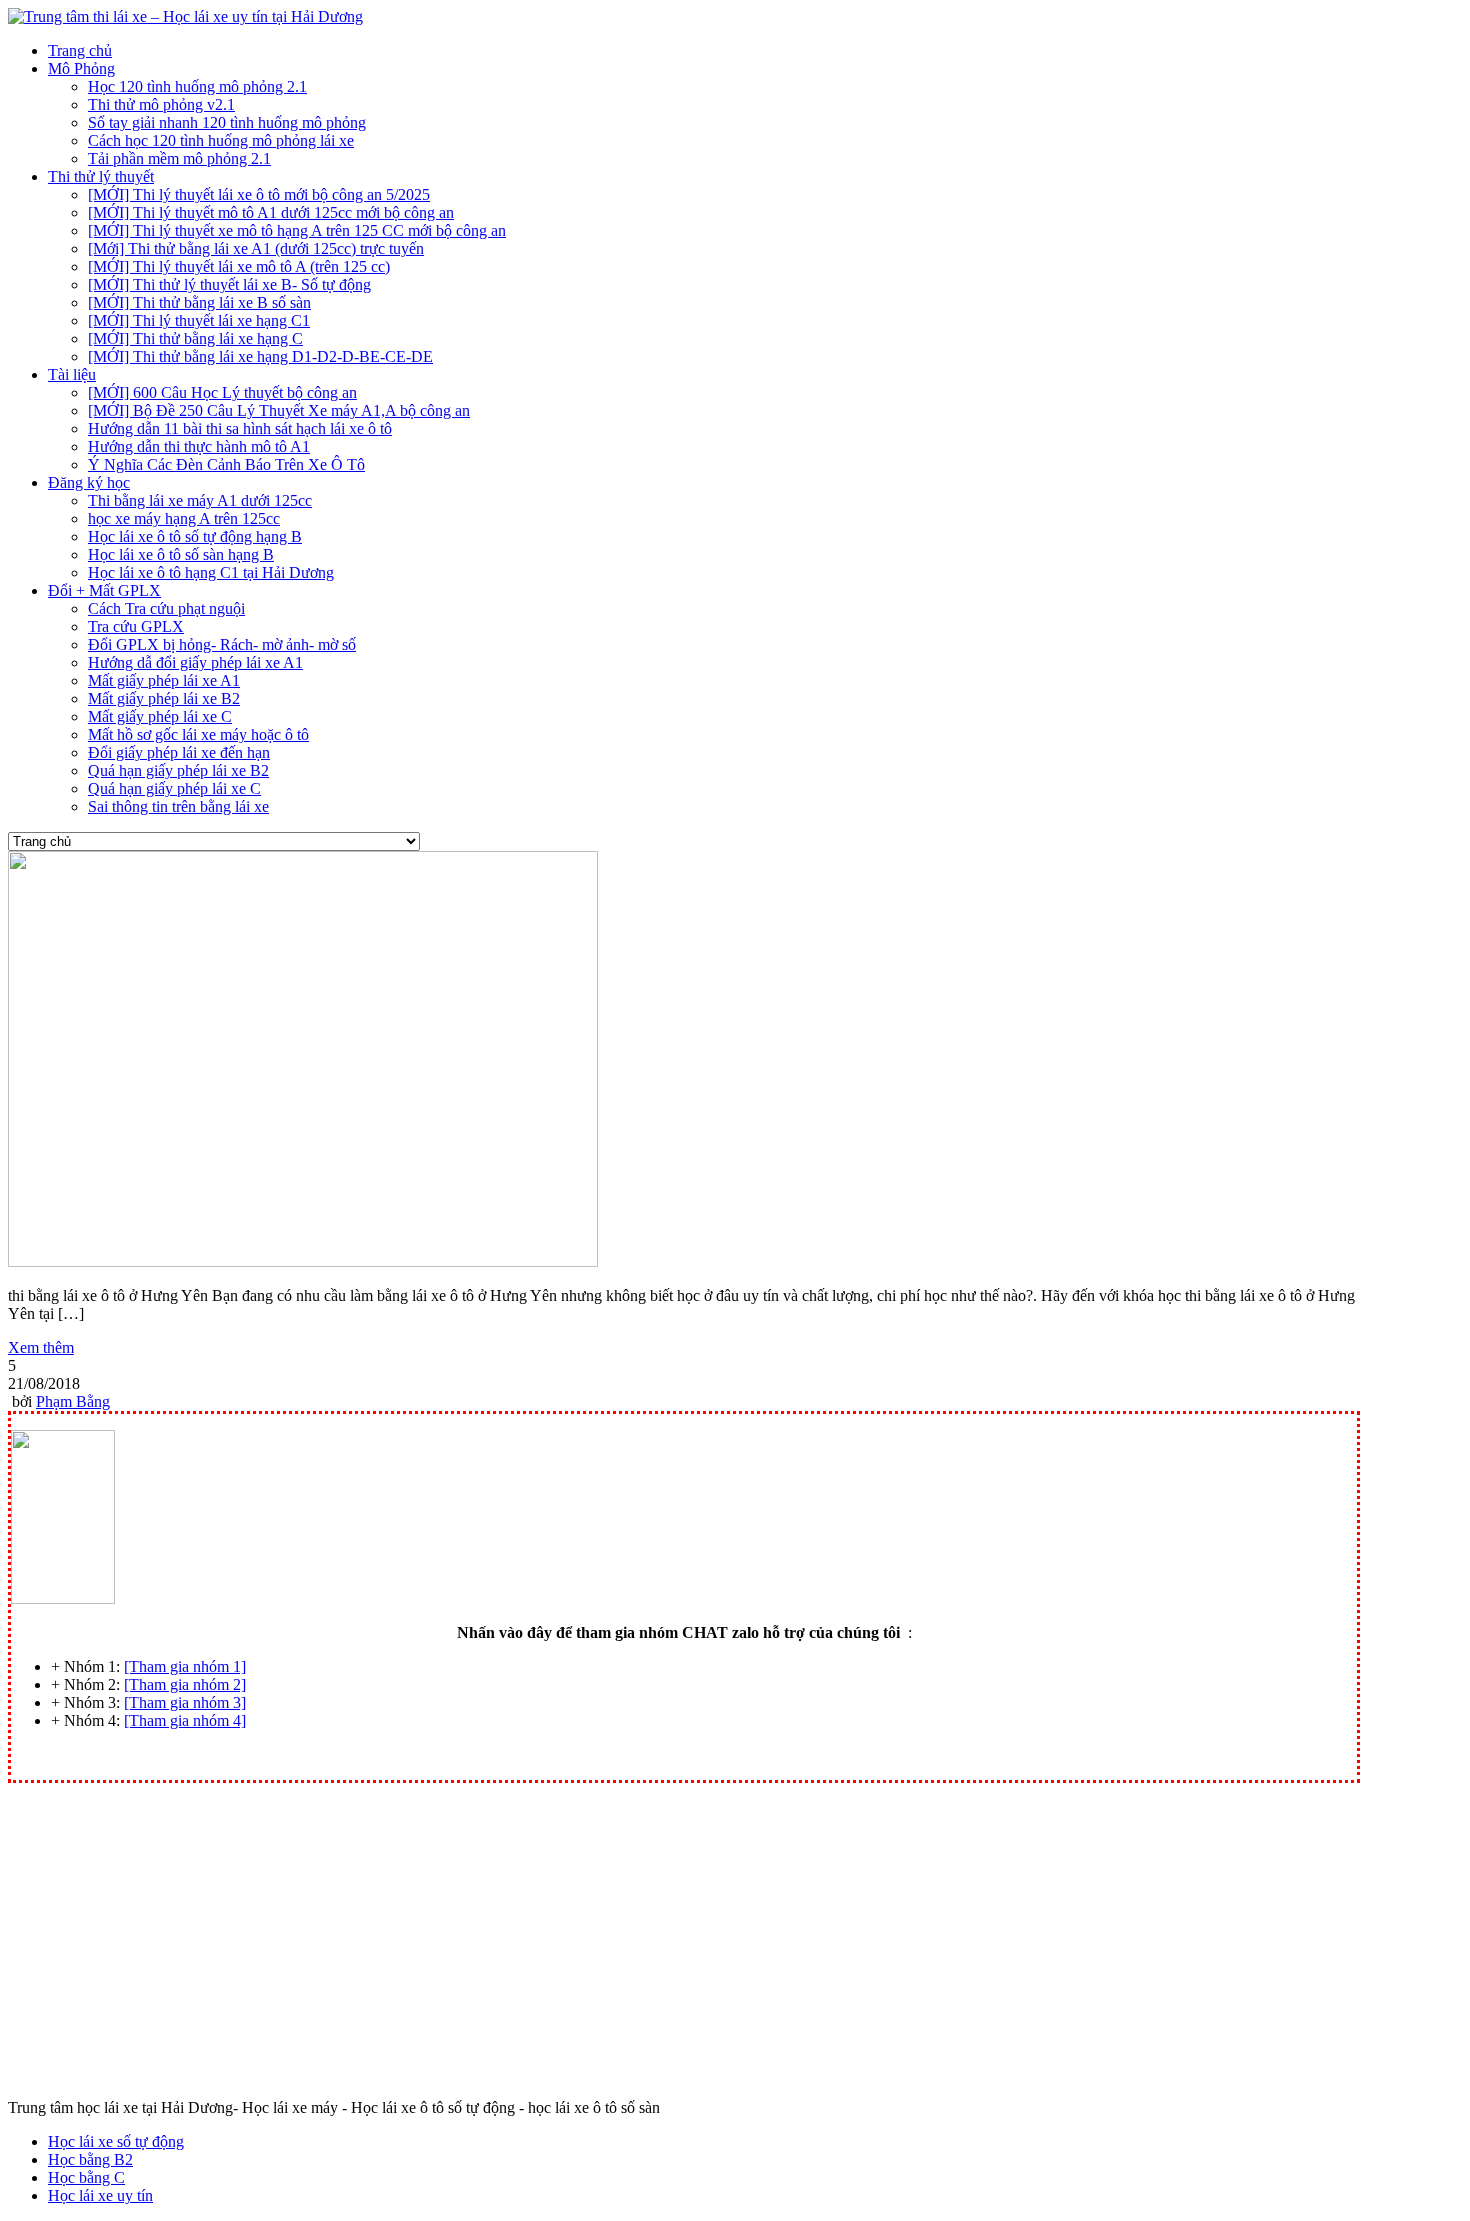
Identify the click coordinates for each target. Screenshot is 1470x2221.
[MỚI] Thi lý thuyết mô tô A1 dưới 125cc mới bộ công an (271, 212)
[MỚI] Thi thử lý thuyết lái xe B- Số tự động (229, 284)
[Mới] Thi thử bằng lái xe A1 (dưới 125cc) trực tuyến (256, 248)
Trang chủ (80, 50)
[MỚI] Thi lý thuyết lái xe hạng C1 (199, 320)
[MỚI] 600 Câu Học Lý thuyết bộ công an (222, 392)
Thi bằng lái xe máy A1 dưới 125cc (200, 500)
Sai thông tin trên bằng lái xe (178, 806)
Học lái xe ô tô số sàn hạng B (181, 554)
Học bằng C (86, 2177)
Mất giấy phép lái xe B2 (164, 698)
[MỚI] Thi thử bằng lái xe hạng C (195, 338)
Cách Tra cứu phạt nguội (166, 608)
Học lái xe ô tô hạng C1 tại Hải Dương (211, 572)
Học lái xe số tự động (116, 2141)
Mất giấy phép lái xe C (160, 716)
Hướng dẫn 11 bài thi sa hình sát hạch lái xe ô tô (240, 428)
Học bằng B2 (90, 2159)
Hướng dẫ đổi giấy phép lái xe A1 (195, 662)
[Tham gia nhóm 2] (185, 1684)
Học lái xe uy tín (100, 2195)
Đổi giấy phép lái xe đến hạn (179, 752)
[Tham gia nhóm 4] (185, 1720)
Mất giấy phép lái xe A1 (164, 680)
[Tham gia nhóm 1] (185, 1666)
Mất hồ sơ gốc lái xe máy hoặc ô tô (198, 734)
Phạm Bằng (73, 1401)
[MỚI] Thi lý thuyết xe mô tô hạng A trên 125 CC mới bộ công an (297, 230)
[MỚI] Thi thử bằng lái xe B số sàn (199, 302)
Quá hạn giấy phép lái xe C (174, 788)
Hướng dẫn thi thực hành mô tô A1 (199, 446)
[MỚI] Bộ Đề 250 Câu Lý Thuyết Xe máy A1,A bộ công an (279, 410)
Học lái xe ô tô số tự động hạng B (195, 536)
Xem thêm (41, 1347)
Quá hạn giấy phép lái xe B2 (178, 770)
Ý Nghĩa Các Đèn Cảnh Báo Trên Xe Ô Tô (226, 464)
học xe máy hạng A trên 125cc (184, 518)
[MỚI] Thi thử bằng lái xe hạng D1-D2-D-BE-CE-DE (260, 356)
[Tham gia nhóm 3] (185, 1702)
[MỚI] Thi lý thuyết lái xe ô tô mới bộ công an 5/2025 (259, 194)
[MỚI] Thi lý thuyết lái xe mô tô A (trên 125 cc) (239, 266)
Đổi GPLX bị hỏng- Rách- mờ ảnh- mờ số (222, 644)
